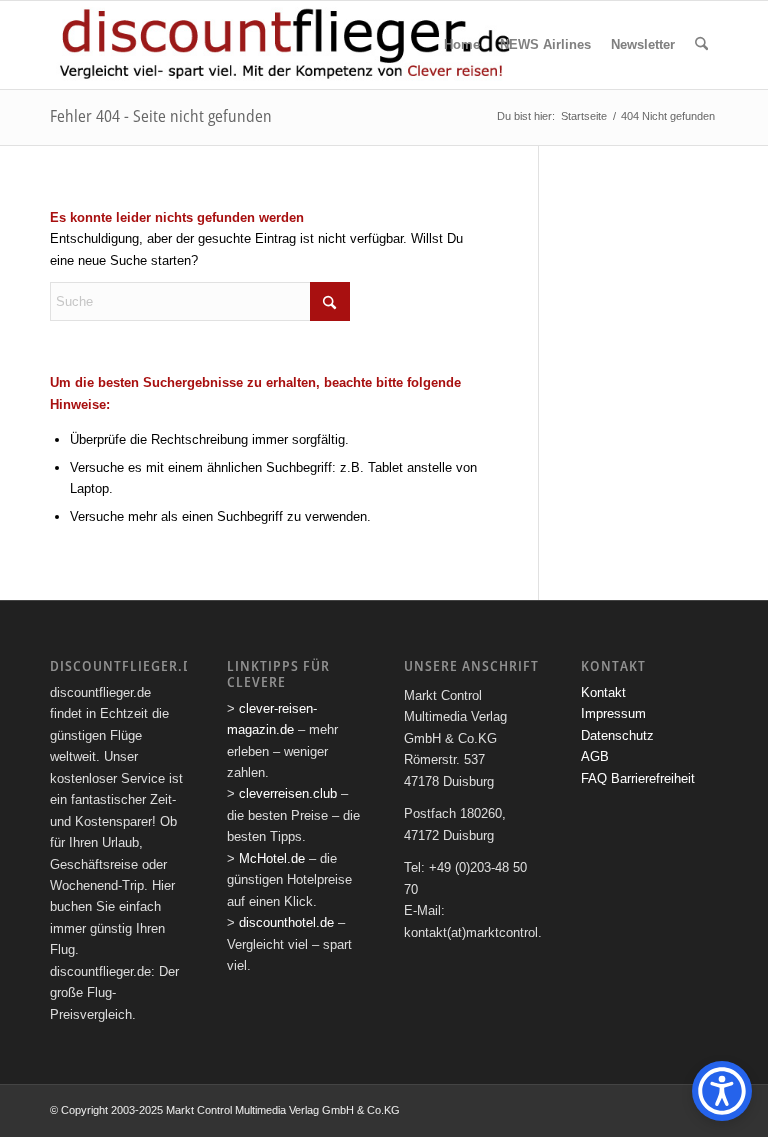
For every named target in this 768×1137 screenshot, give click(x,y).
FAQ (594, 778)
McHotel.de (272, 858)
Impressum (613, 713)
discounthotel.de (286, 922)
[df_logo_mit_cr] (286, 45)
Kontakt (603, 692)
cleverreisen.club (288, 793)
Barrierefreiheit (653, 778)
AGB (595, 756)
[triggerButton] (722, 1091)
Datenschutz (617, 735)
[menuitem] (462, 45)
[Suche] (701, 45)
